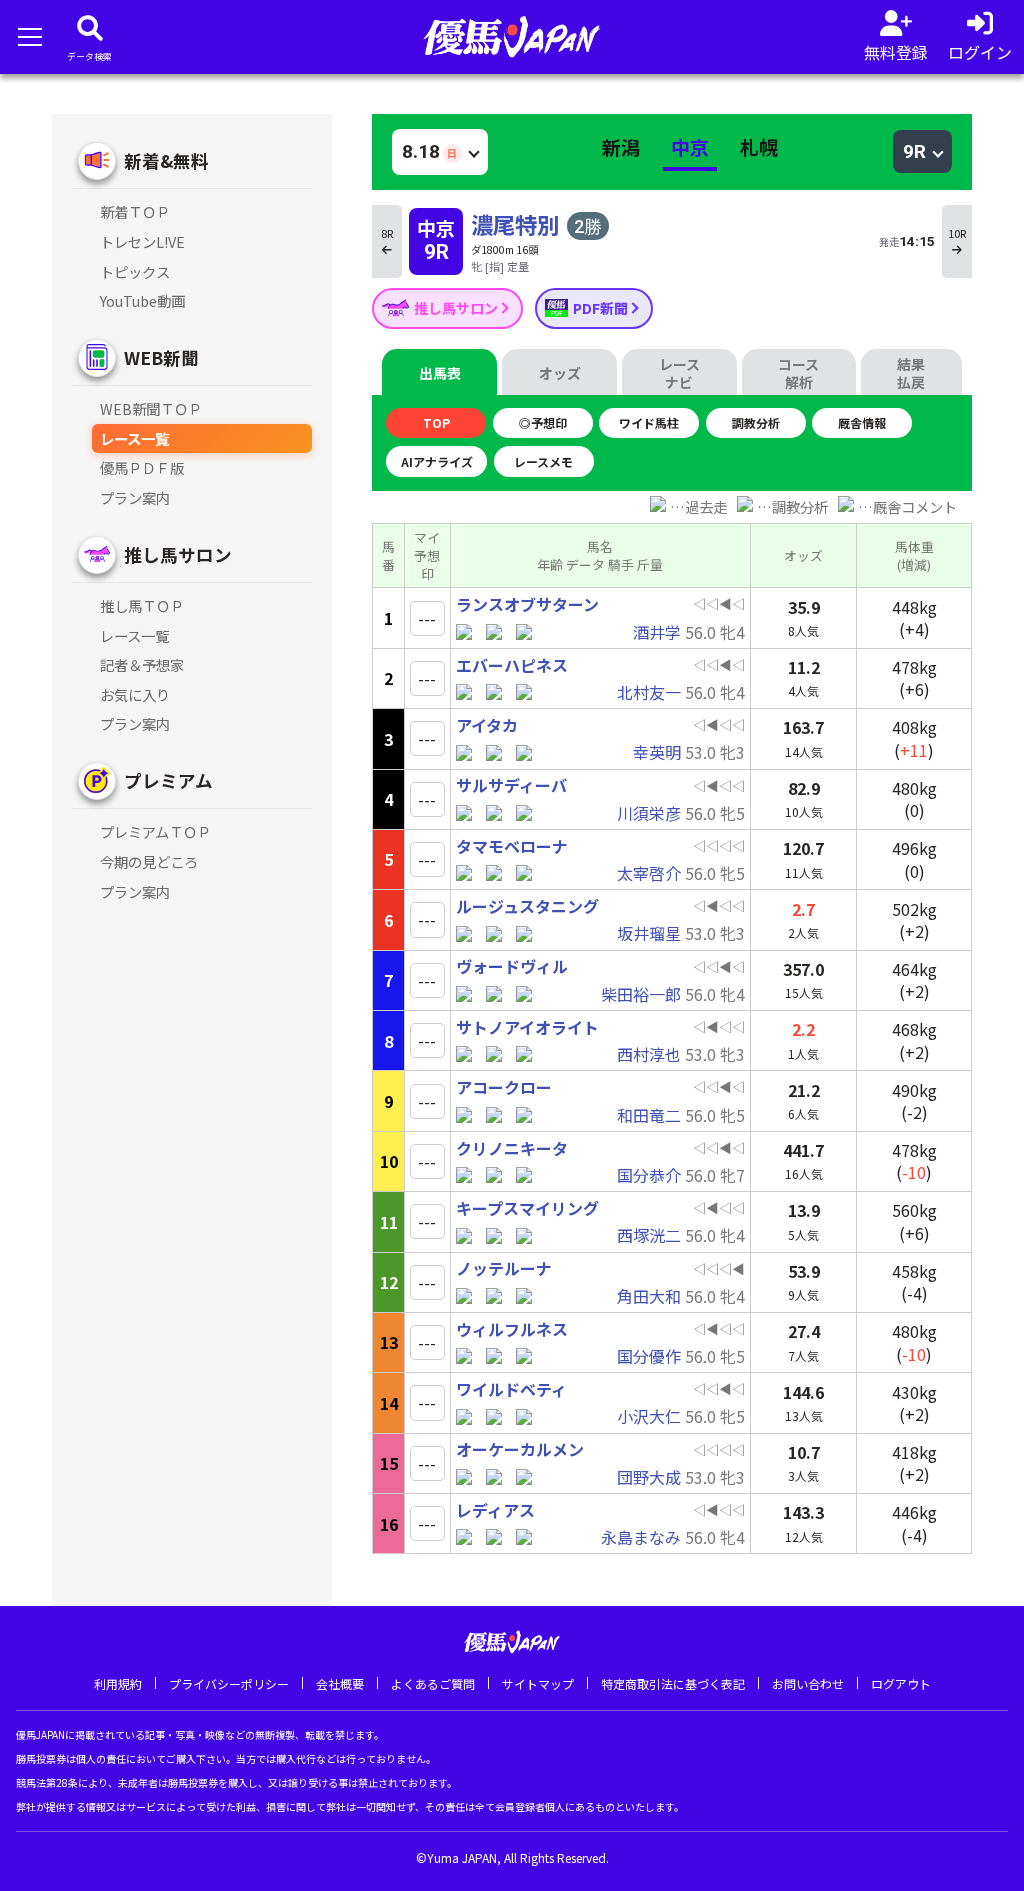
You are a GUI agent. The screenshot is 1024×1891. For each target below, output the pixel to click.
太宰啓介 (649, 873)
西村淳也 (649, 1054)
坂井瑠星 (649, 933)
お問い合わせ (808, 1683)
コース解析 (798, 373)
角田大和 (649, 1296)
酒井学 (657, 632)
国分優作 (649, 1356)
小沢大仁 (649, 1416)
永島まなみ (641, 1537)
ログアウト (901, 1683)
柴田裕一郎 (641, 994)
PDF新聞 (602, 308)
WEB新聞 (161, 357)
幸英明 (657, 752)
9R (914, 151)
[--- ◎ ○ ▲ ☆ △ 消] (427, 618)
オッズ (560, 373)
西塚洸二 (649, 1235)
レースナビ (679, 373)
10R (957, 233)
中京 (690, 147)
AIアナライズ (437, 461)
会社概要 (340, 1683)
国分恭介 (649, 1175)
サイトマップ (538, 1683)
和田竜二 (649, 1115)
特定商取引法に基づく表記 (673, 1683)
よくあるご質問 (433, 1683)
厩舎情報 (862, 422)
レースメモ (543, 461)
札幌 (759, 147)
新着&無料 (166, 160)
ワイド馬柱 (649, 422)
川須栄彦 (649, 813)
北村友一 (649, 692)
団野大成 (649, 1477)
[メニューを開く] (29, 36)
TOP (436, 422)
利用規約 (118, 1683)
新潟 (621, 147)
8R (387, 233)
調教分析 (756, 422)
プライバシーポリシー (229, 1683)
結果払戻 (911, 373)
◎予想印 (543, 422)
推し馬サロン (457, 308)
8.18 (429, 151)
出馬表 (440, 373)
